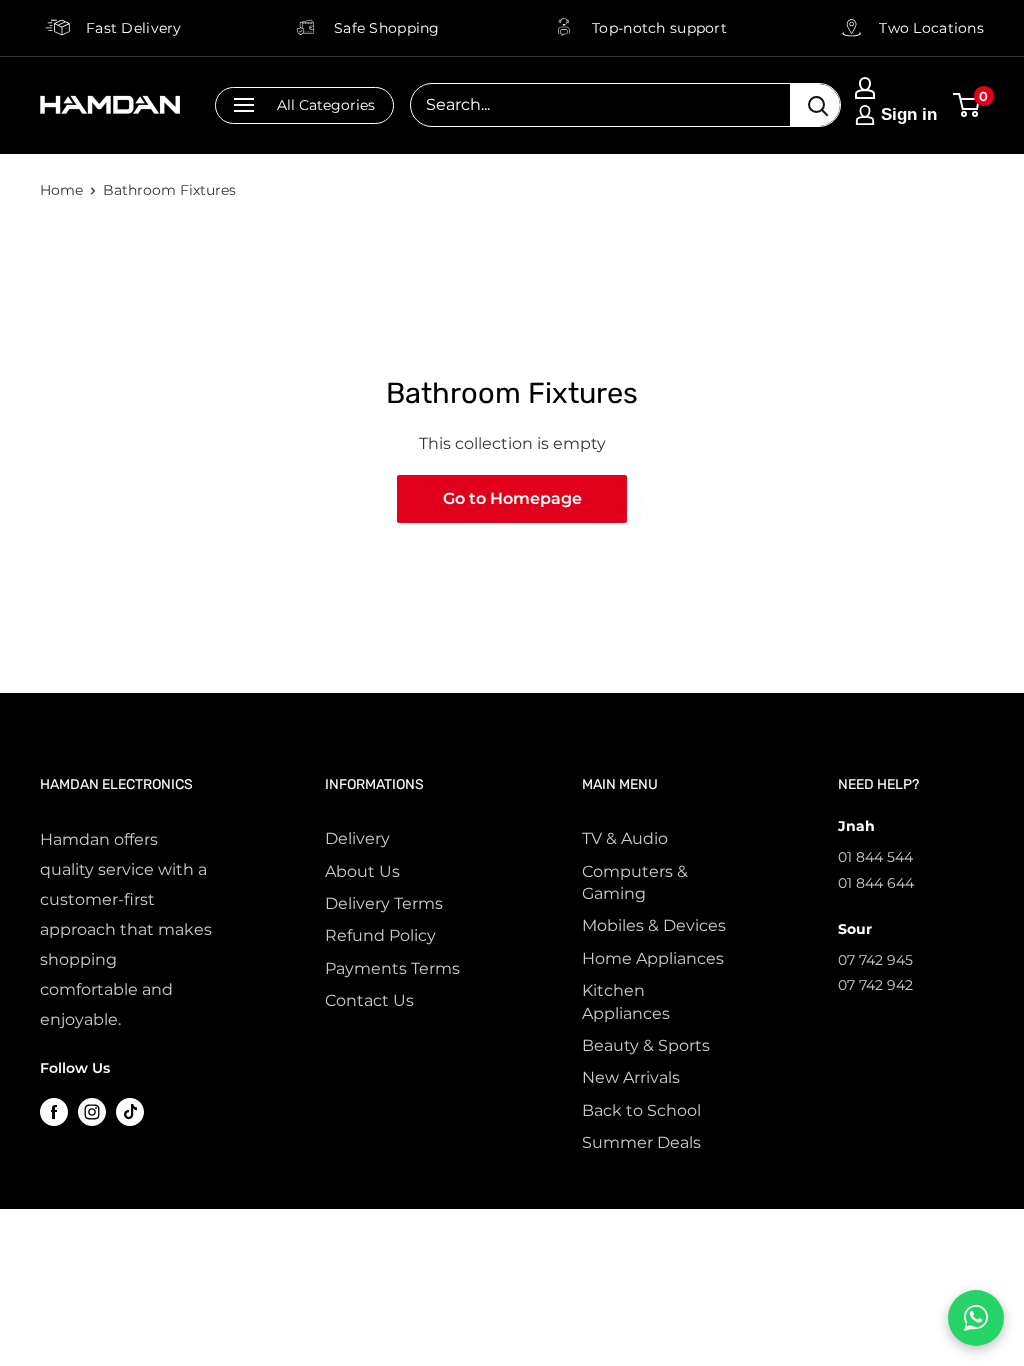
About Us (362, 871)
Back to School (641, 1110)
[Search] (815, 105)
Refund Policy (380, 935)
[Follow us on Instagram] (92, 1112)
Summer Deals (641, 1142)
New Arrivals (631, 1077)
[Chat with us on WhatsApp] (976, 1318)
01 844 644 (876, 883)
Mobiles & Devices (654, 925)
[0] (967, 105)
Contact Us (369, 1000)
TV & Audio (625, 838)
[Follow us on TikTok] (130, 1112)
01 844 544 (875, 857)
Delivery (357, 838)
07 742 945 (875, 960)
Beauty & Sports (646, 1045)
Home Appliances (653, 958)
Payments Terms (392, 968)
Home (61, 190)
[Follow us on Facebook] (54, 1112)
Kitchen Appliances (626, 1001)
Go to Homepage (512, 498)
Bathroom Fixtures (169, 190)
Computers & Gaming (635, 882)
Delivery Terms (384, 903)
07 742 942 (875, 985)
